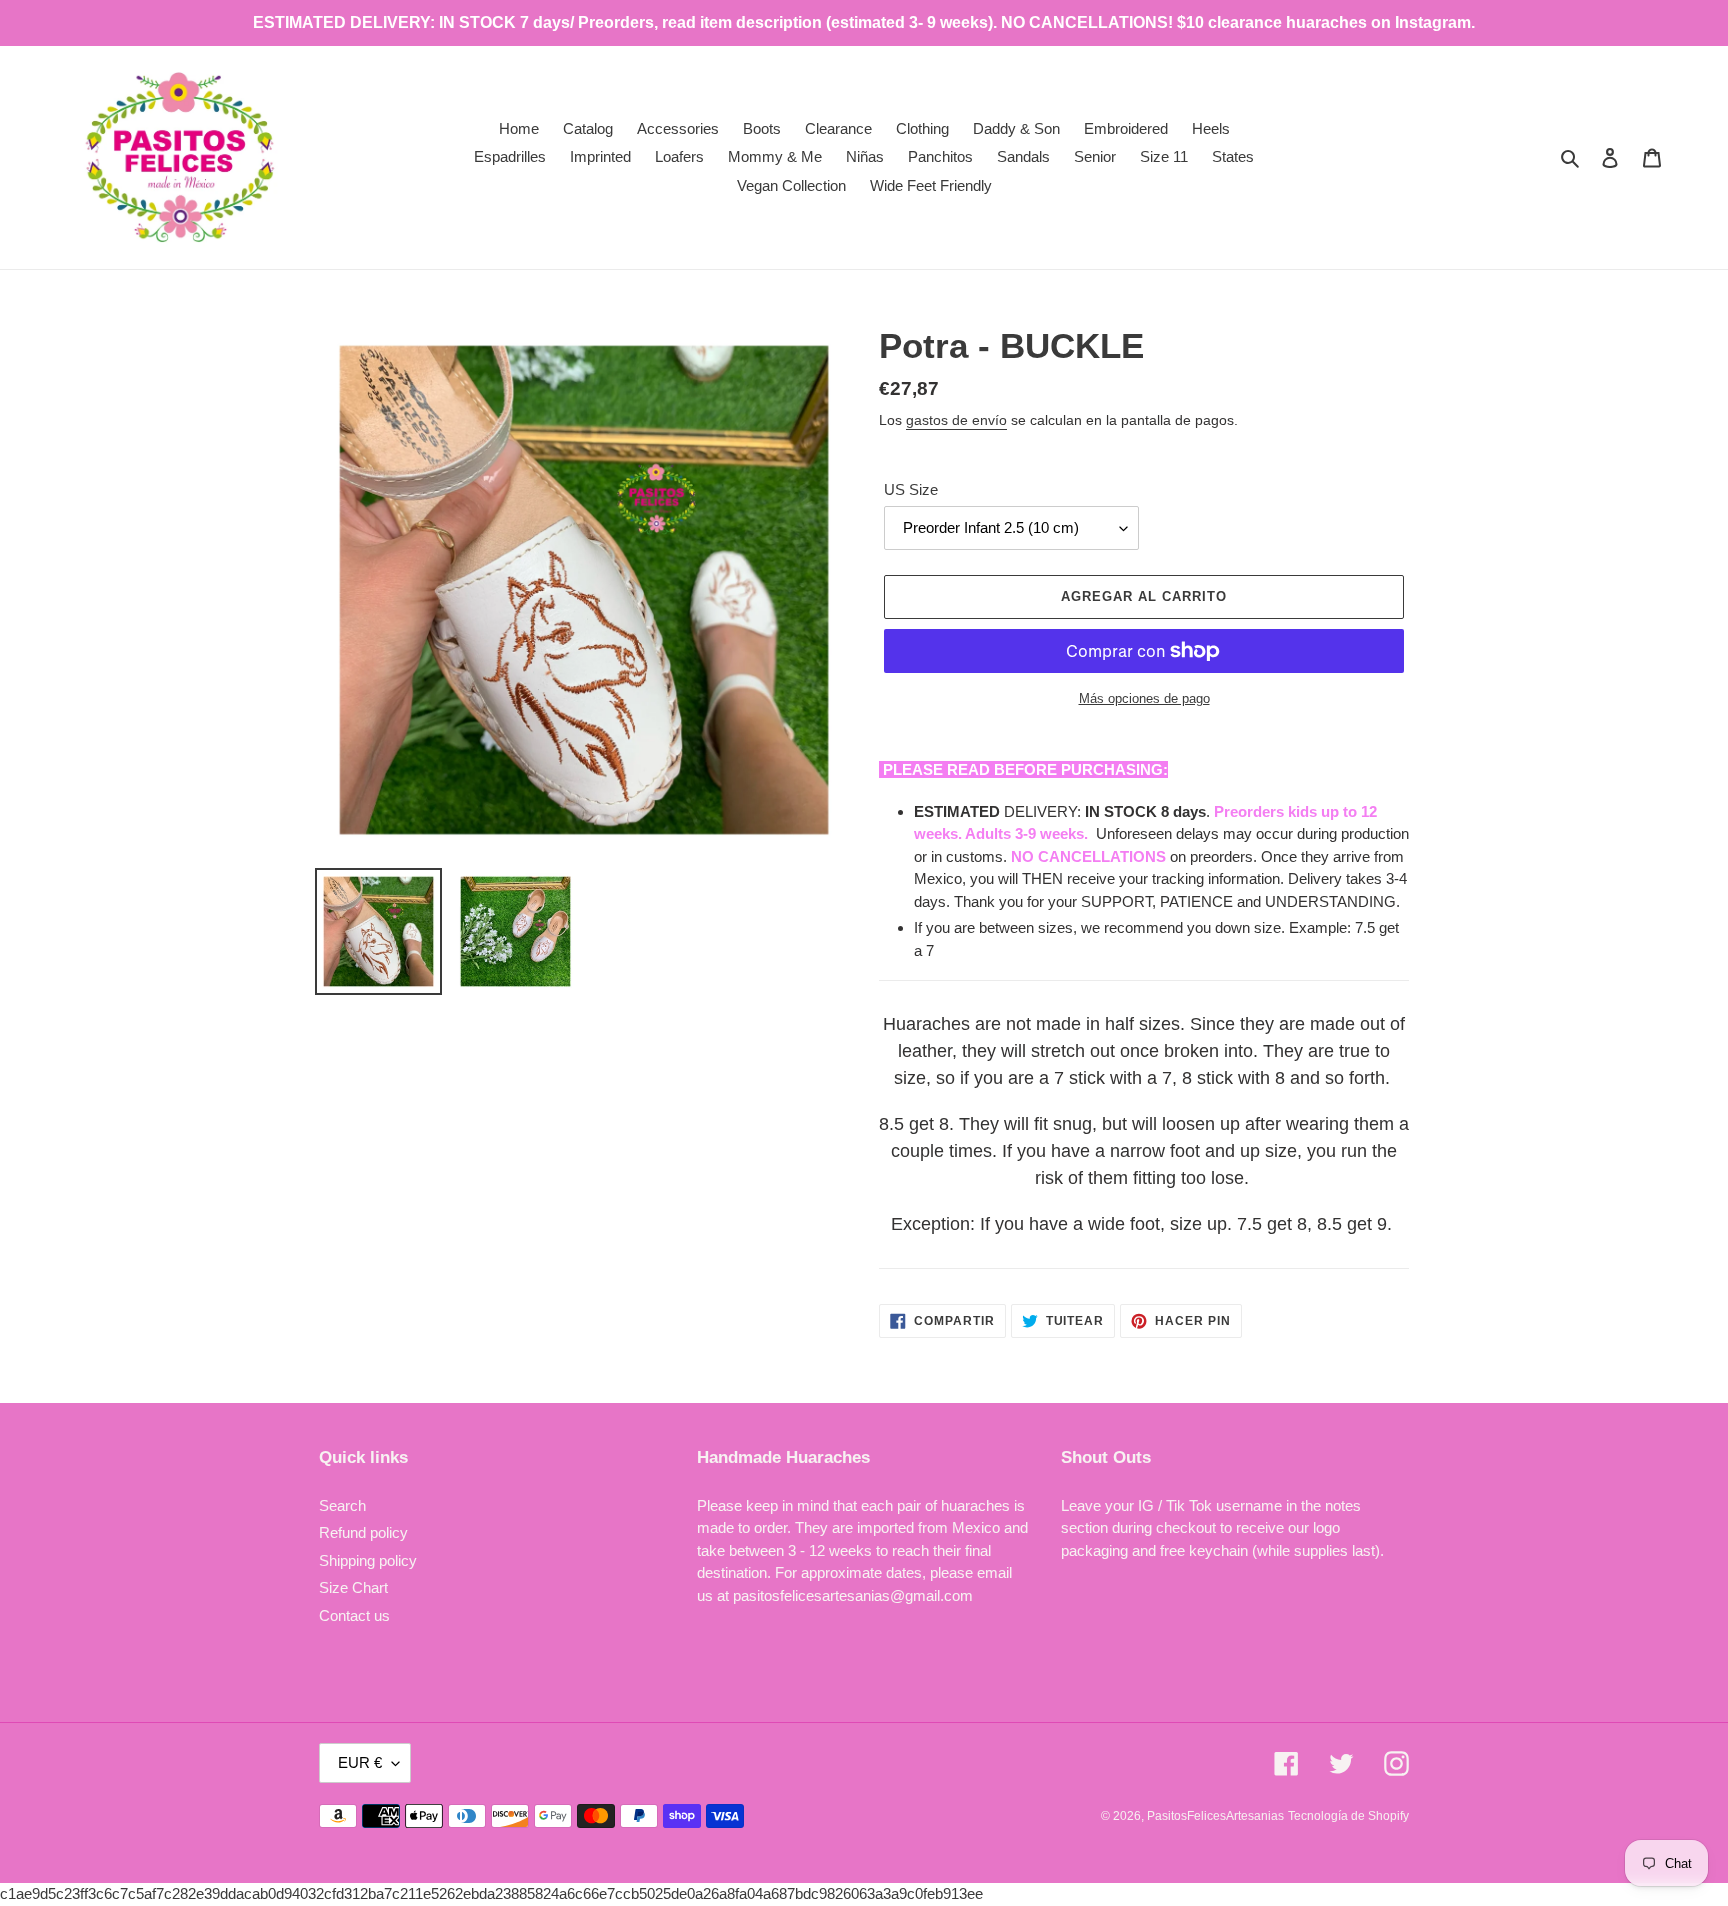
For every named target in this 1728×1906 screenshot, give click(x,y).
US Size (911, 489)
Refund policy (363, 1532)
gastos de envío (956, 420)
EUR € (360, 1762)
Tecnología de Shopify (1348, 1816)
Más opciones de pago (1144, 698)
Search (342, 1505)
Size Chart (353, 1587)
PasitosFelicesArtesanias (1215, 1816)
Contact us (354, 1615)
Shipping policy (368, 1560)
